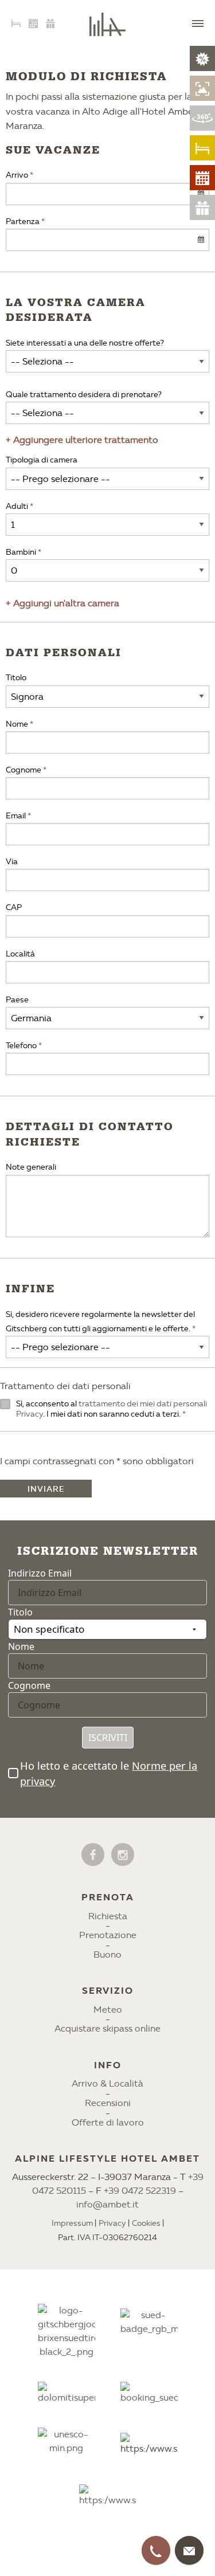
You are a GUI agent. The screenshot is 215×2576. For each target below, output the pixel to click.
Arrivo (17, 175)
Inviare (46, 1489)
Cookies (146, 2223)
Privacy (112, 2223)
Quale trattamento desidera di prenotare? (84, 395)
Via (12, 862)
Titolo (16, 678)
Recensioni (108, 2103)
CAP (14, 907)
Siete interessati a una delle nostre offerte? (85, 343)
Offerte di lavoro (108, 2122)
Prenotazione (108, 1935)
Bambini (21, 552)
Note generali (31, 1167)
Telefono (21, 1046)
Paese (17, 1000)
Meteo (108, 2010)
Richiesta (108, 1916)
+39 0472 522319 (140, 2191)
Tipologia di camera (42, 460)
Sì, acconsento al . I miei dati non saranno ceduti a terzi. (112, 1409)
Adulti (17, 506)
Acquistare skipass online (107, 2028)
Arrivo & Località (107, 2083)
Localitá (20, 954)
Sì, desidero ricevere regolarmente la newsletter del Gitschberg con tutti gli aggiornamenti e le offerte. (100, 1322)
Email (16, 816)
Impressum (72, 2223)
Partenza (23, 221)
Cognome (24, 770)
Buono (107, 1954)
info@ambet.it (107, 2204)
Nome (17, 724)
